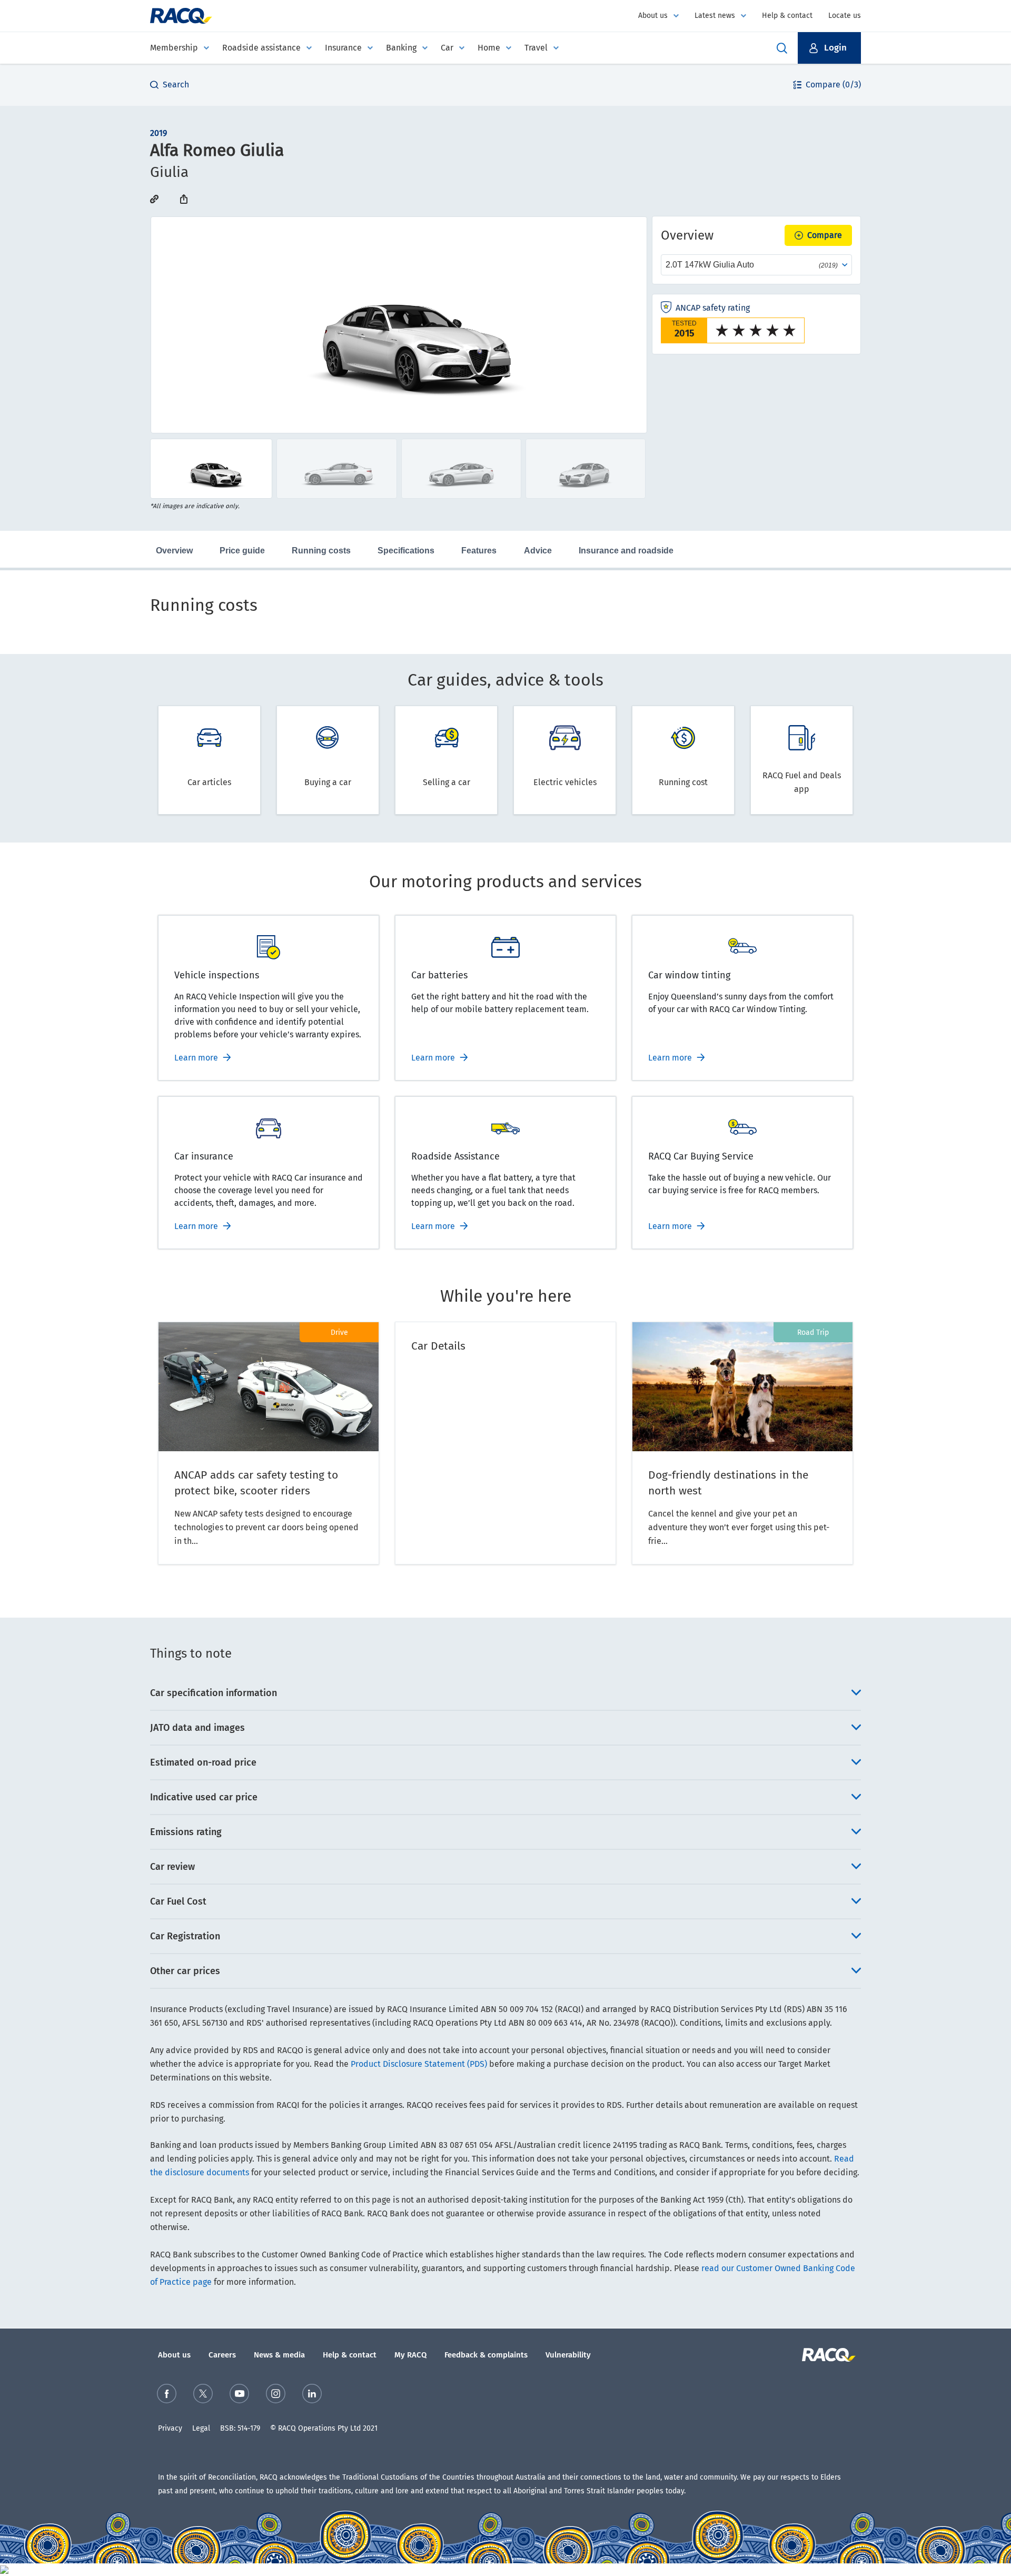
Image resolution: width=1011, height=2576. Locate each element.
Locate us (845, 16)
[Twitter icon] (203, 2394)
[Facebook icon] (167, 2394)
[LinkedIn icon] (312, 2394)
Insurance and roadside (626, 551)
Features (479, 551)
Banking (401, 48)
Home (489, 48)
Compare (825, 235)
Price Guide (242, 551)
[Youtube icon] (239, 2394)
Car (447, 48)
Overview (174, 551)
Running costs (321, 551)
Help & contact (787, 16)
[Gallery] (399, 325)
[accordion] (506, 1693)
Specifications (406, 551)
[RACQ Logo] (827, 2355)
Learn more (196, 1058)
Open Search (782, 48)
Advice (538, 551)
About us (653, 16)
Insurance (343, 48)
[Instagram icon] (276, 2394)
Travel (536, 48)
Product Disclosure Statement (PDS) (419, 2064)
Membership (174, 48)
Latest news (715, 16)
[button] (829, 48)
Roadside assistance (261, 48)
